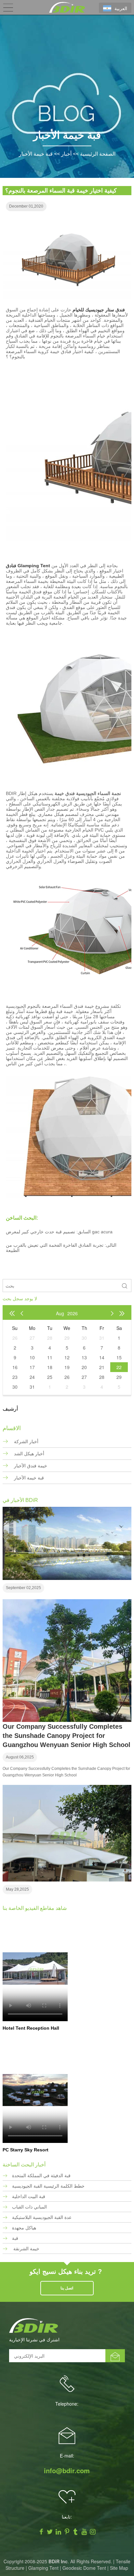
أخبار (66, 154)
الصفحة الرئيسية (98, 154)
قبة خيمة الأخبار (36, 154)
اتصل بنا (67, 2288)
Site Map (119, 2568)
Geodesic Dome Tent (84, 2568)
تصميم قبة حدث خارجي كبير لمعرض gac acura (59, 1232)
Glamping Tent (43, 2568)
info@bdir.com (67, 2471)
